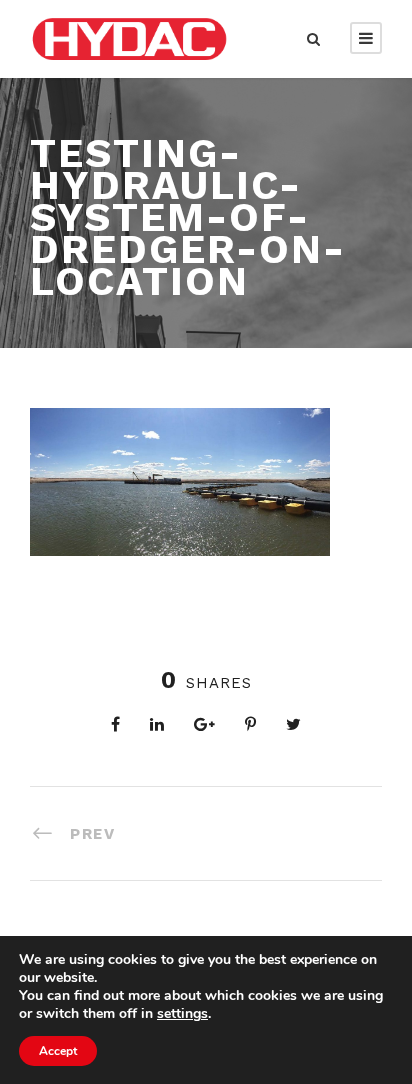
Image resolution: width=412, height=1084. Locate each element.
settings (182, 1014)
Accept (58, 1051)
